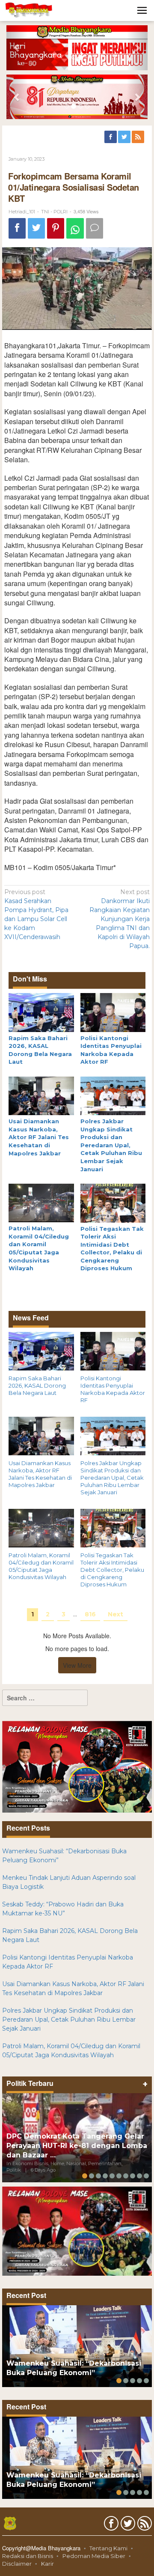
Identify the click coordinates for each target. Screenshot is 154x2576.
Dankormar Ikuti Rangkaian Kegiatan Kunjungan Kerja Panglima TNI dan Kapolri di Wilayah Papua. (120, 919)
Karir (47, 2564)
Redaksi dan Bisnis (28, 2556)
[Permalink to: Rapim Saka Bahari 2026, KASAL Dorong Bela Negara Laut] (41, 1012)
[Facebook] (111, 137)
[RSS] (139, 137)
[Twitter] (125, 137)
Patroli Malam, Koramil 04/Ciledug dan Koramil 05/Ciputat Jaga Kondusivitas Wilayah (41, 1566)
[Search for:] (45, 1698)
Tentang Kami (108, 2548)
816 (90, 1614)
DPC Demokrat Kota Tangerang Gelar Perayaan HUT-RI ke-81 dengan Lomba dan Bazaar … (77, 2146)
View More (77, 1665)
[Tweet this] (36, 229)
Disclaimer (17, 2564)
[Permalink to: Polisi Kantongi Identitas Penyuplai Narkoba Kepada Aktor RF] (113, 1012)
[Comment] (95, 229)
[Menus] (142, 10)
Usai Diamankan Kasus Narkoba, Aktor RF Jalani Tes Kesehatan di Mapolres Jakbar (39, 1137)
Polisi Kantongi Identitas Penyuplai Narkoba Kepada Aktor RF (113, 1389)
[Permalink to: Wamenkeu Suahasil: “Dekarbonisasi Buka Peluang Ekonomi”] (77, 2346)
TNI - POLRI (54, 212)
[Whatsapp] (75, 229)
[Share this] (17, 229)
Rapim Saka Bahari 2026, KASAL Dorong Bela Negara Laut (37, 1385)
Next (115, 1614)
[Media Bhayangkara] (29, 10)
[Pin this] (56, 229)
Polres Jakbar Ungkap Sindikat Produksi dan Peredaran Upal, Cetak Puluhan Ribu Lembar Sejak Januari (111, 1145)
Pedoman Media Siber (94, 2556)
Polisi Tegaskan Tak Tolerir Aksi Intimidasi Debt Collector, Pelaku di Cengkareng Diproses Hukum (112, 1570)
